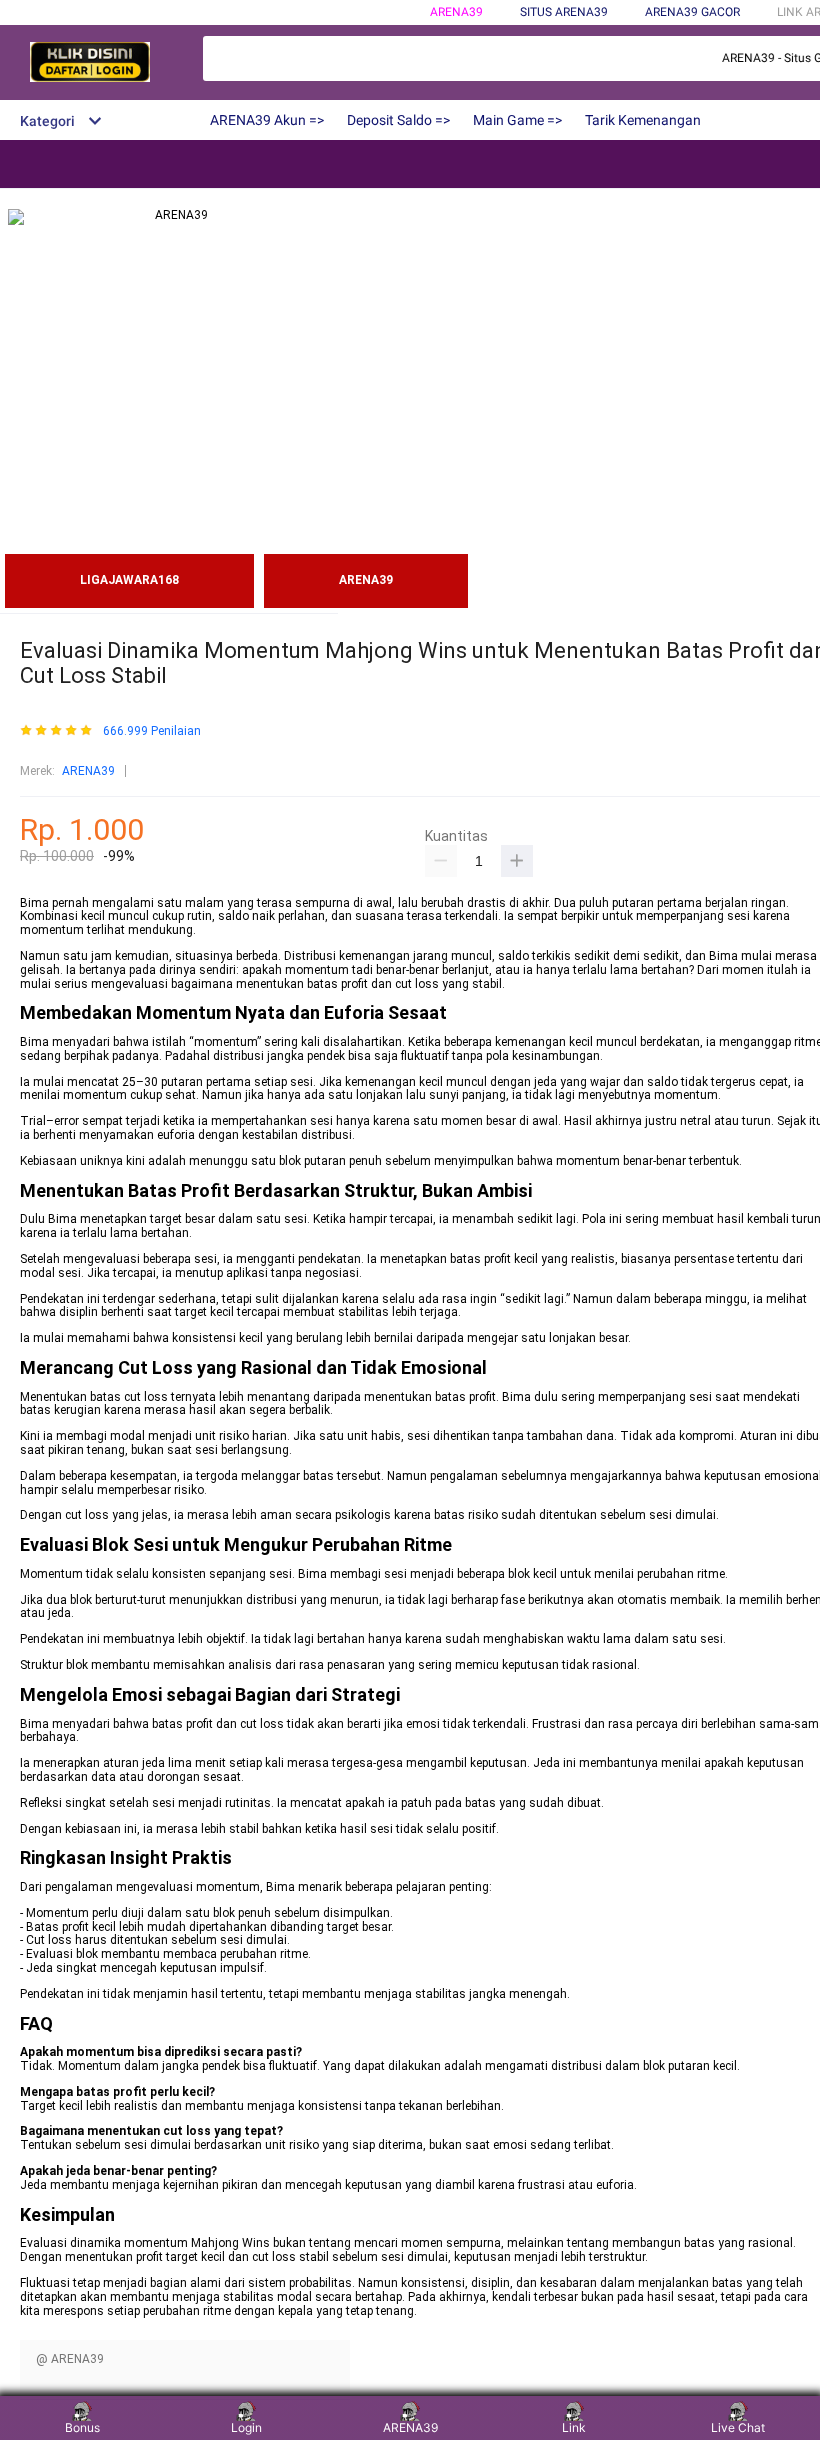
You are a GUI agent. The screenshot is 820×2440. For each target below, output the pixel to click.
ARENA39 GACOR (692, 12)
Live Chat (738, 2427)
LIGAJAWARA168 (129, 580)
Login (246, 2427)
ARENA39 (456, 12)
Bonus (82, 2427)
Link (574, 2427)
